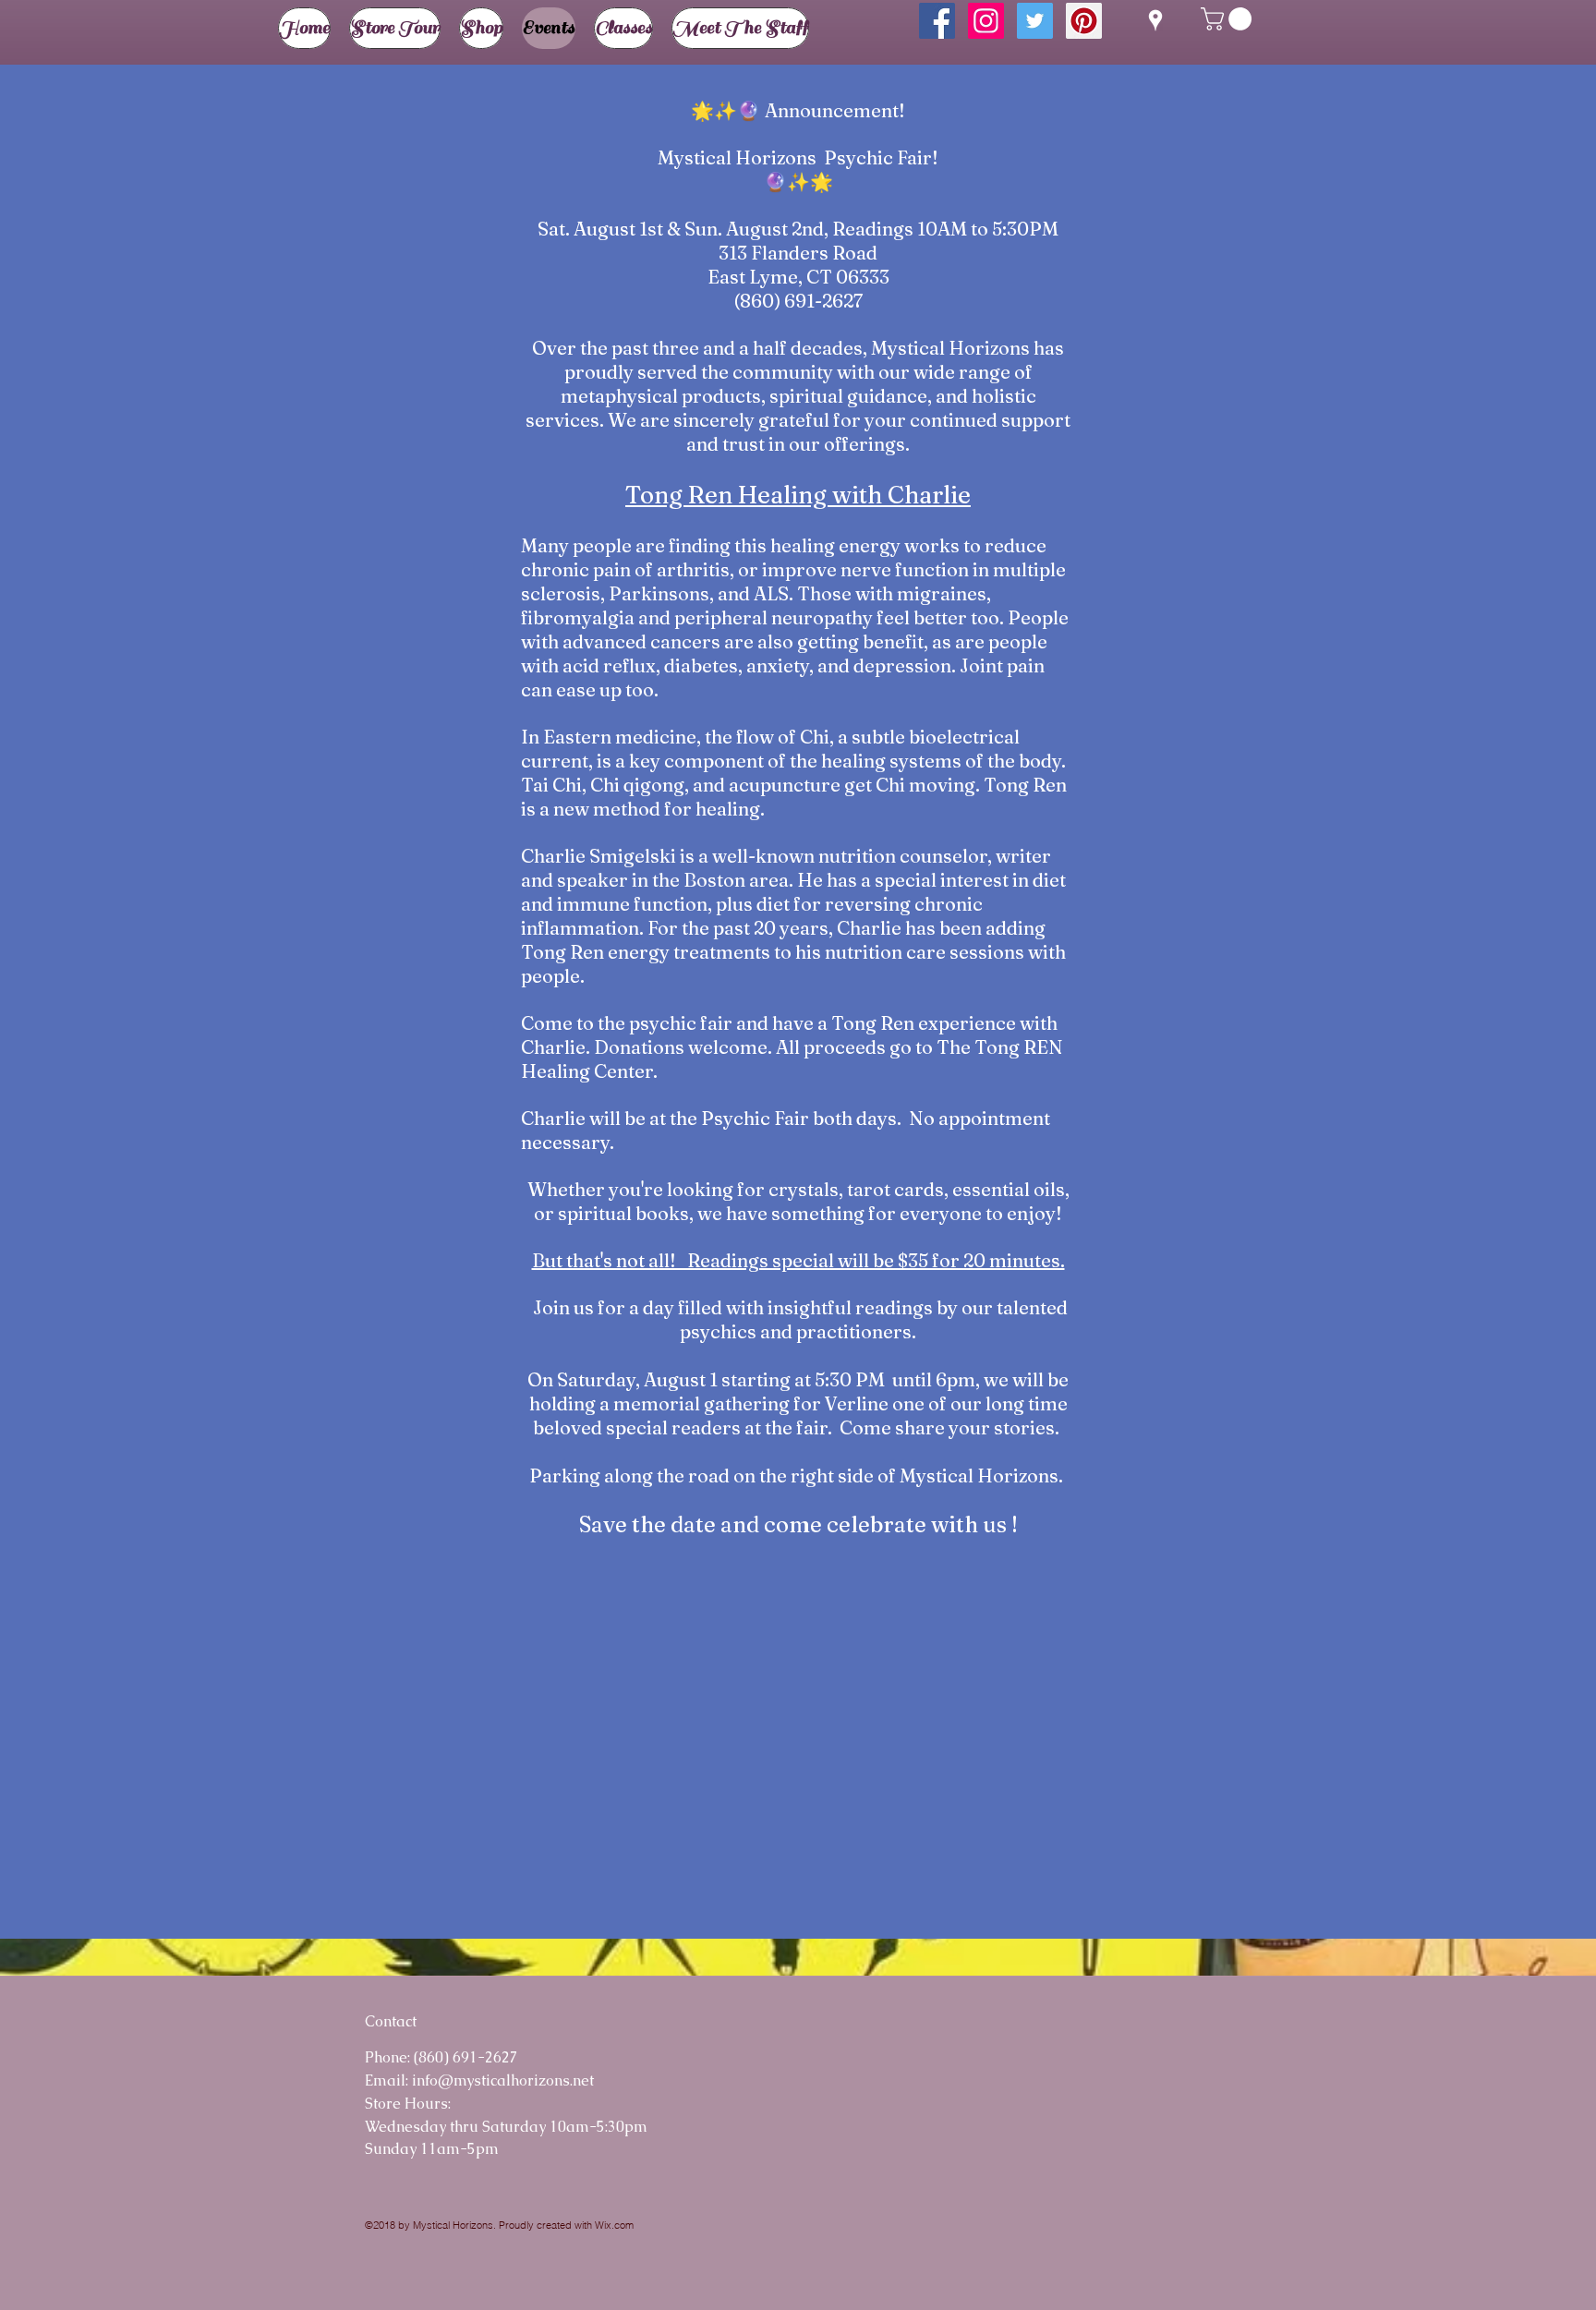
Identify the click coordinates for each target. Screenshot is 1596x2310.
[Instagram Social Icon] (986, 21)
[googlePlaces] (1155, 20)
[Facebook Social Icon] (937, 21)
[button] (1229, 19)
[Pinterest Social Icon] (1084, 21)
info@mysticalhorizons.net (503, 2080)
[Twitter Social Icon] (1035, 21)
